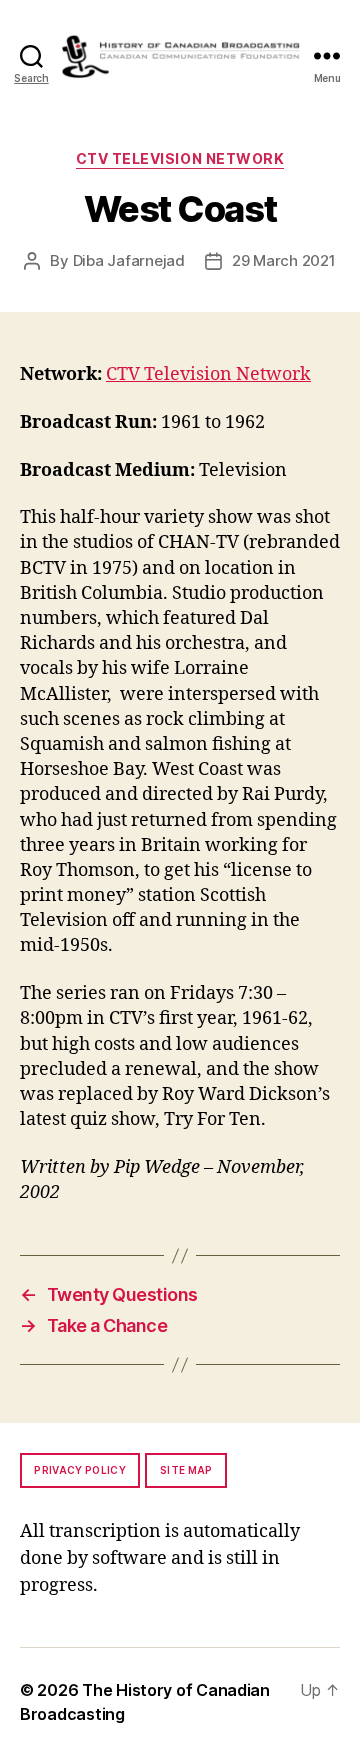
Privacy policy (80, 1470)
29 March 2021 (284, 260)
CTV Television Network (180, 158)
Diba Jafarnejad (129, 260)
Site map (186, 1470)
